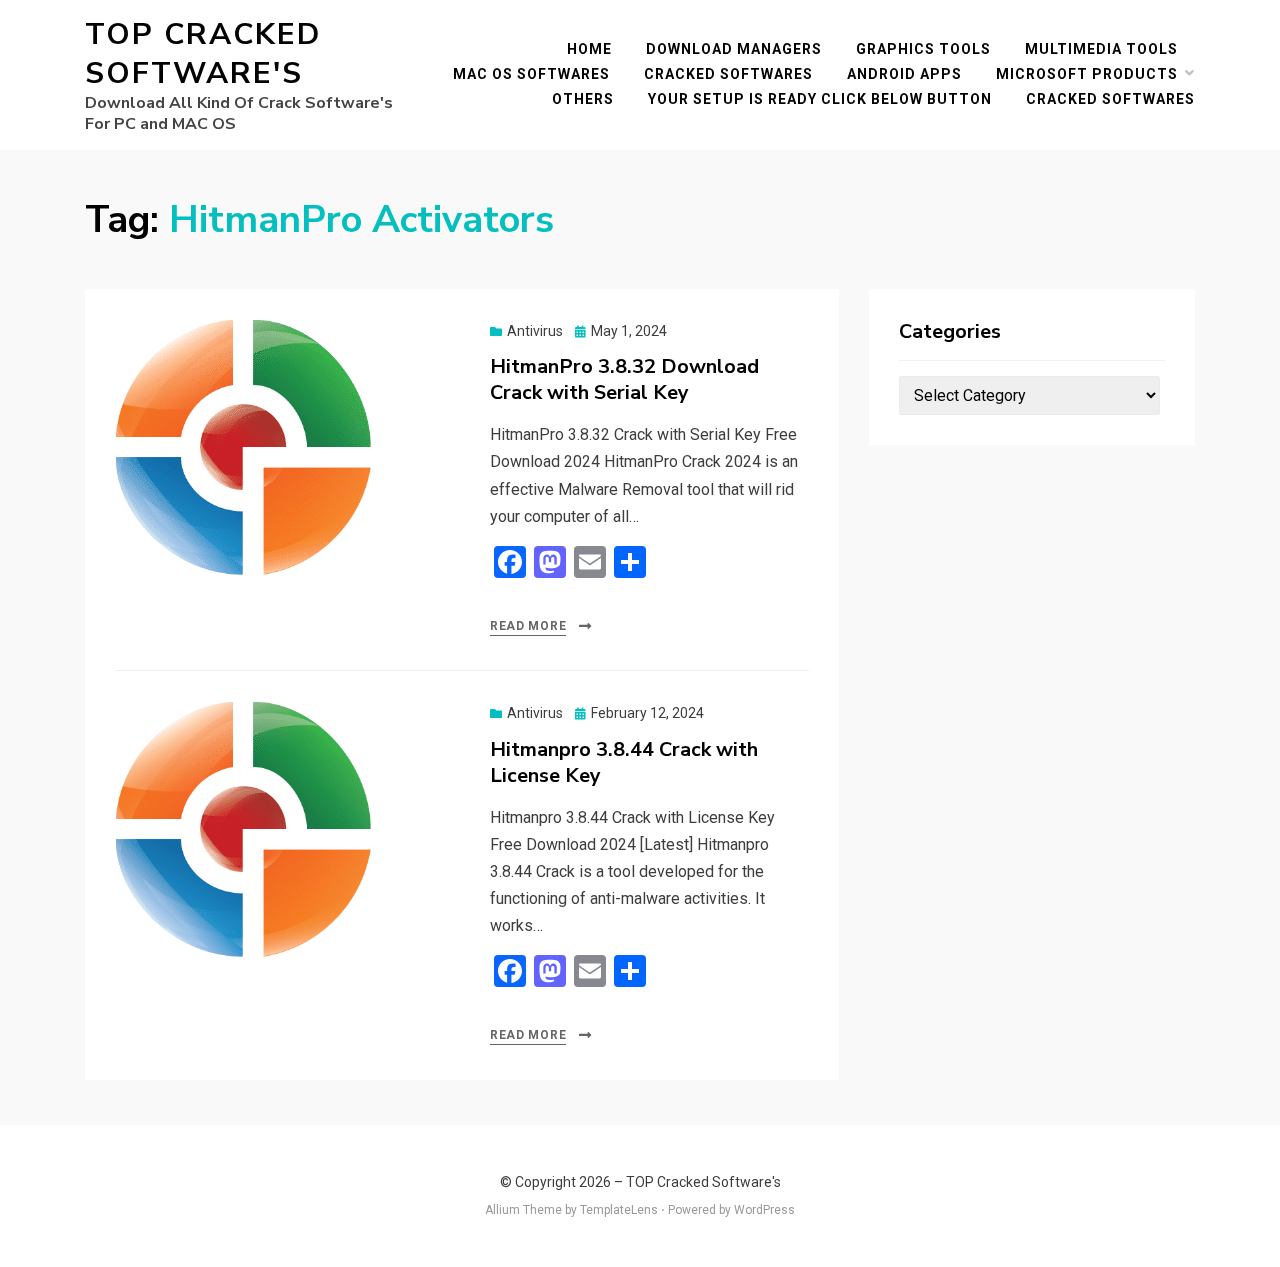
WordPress (764, 1210)
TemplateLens (619, 1210)
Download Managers (734, 49)
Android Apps (904, 74)
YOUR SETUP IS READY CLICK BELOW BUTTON (820, 99)
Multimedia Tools (1101, 49)
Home (589, 49)
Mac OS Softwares (531, 74)
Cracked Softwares (728, 74)
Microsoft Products (1087, 74)
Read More (528, 626)
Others (583, 99)
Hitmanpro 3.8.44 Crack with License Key (624, 762)
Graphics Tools (923, 49)
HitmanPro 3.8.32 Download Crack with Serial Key (624, 379)
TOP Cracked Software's (203, 54)
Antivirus (535, 331)
